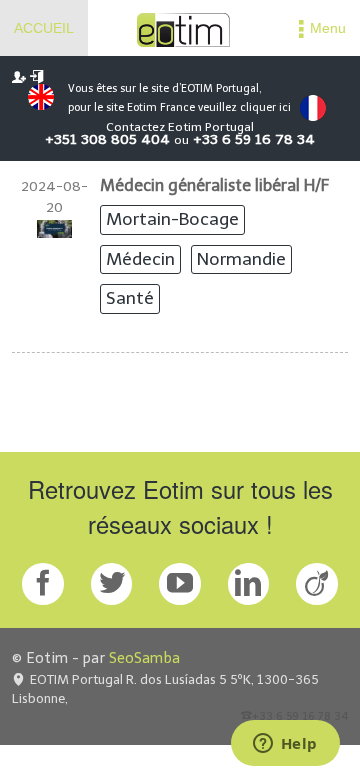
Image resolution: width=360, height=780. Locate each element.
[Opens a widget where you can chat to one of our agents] (285, 745)
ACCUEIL (44, 28)
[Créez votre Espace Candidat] (19, 76)
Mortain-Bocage (172, 219)
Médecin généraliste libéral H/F (214, 185)
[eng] (36, 97)
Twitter (112, 584)
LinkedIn (249, 584)
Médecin (140, 259)
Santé (130, 298)
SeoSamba (144, 658)
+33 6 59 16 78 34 (254, 139)
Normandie (241, 259)
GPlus (180, 584)
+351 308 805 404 (107, 139)
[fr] (313, 107)
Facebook (43, 584)
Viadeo (317, 584)
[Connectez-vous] (37, 76)
